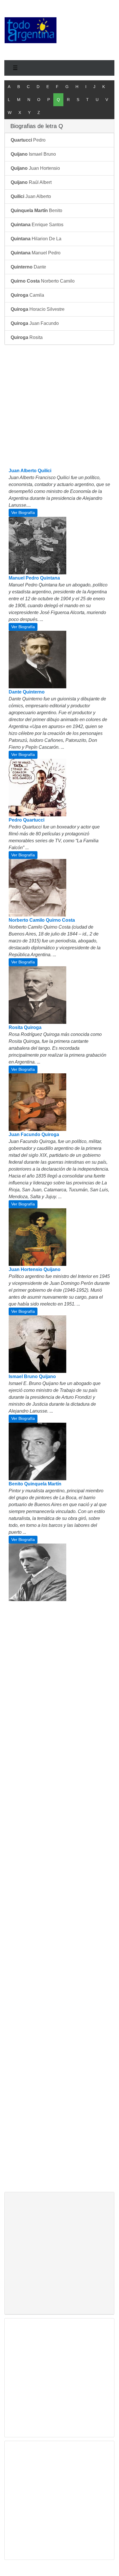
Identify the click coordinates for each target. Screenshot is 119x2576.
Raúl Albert (31, 182)
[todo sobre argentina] (31, 30)
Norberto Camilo (43, 281)
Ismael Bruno (33, 154)
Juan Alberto (31, 196)
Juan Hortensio (35, 168)
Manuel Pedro (36, 253)
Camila (27, 295)
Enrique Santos (37, 225)
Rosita (27, 337)
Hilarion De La (36, 239)
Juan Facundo (35, 323)
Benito (36, 210)
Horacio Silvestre (38, 309)
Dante (28, 267)
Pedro (28, 140)
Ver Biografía (23, 512)
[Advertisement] (88, 29)
